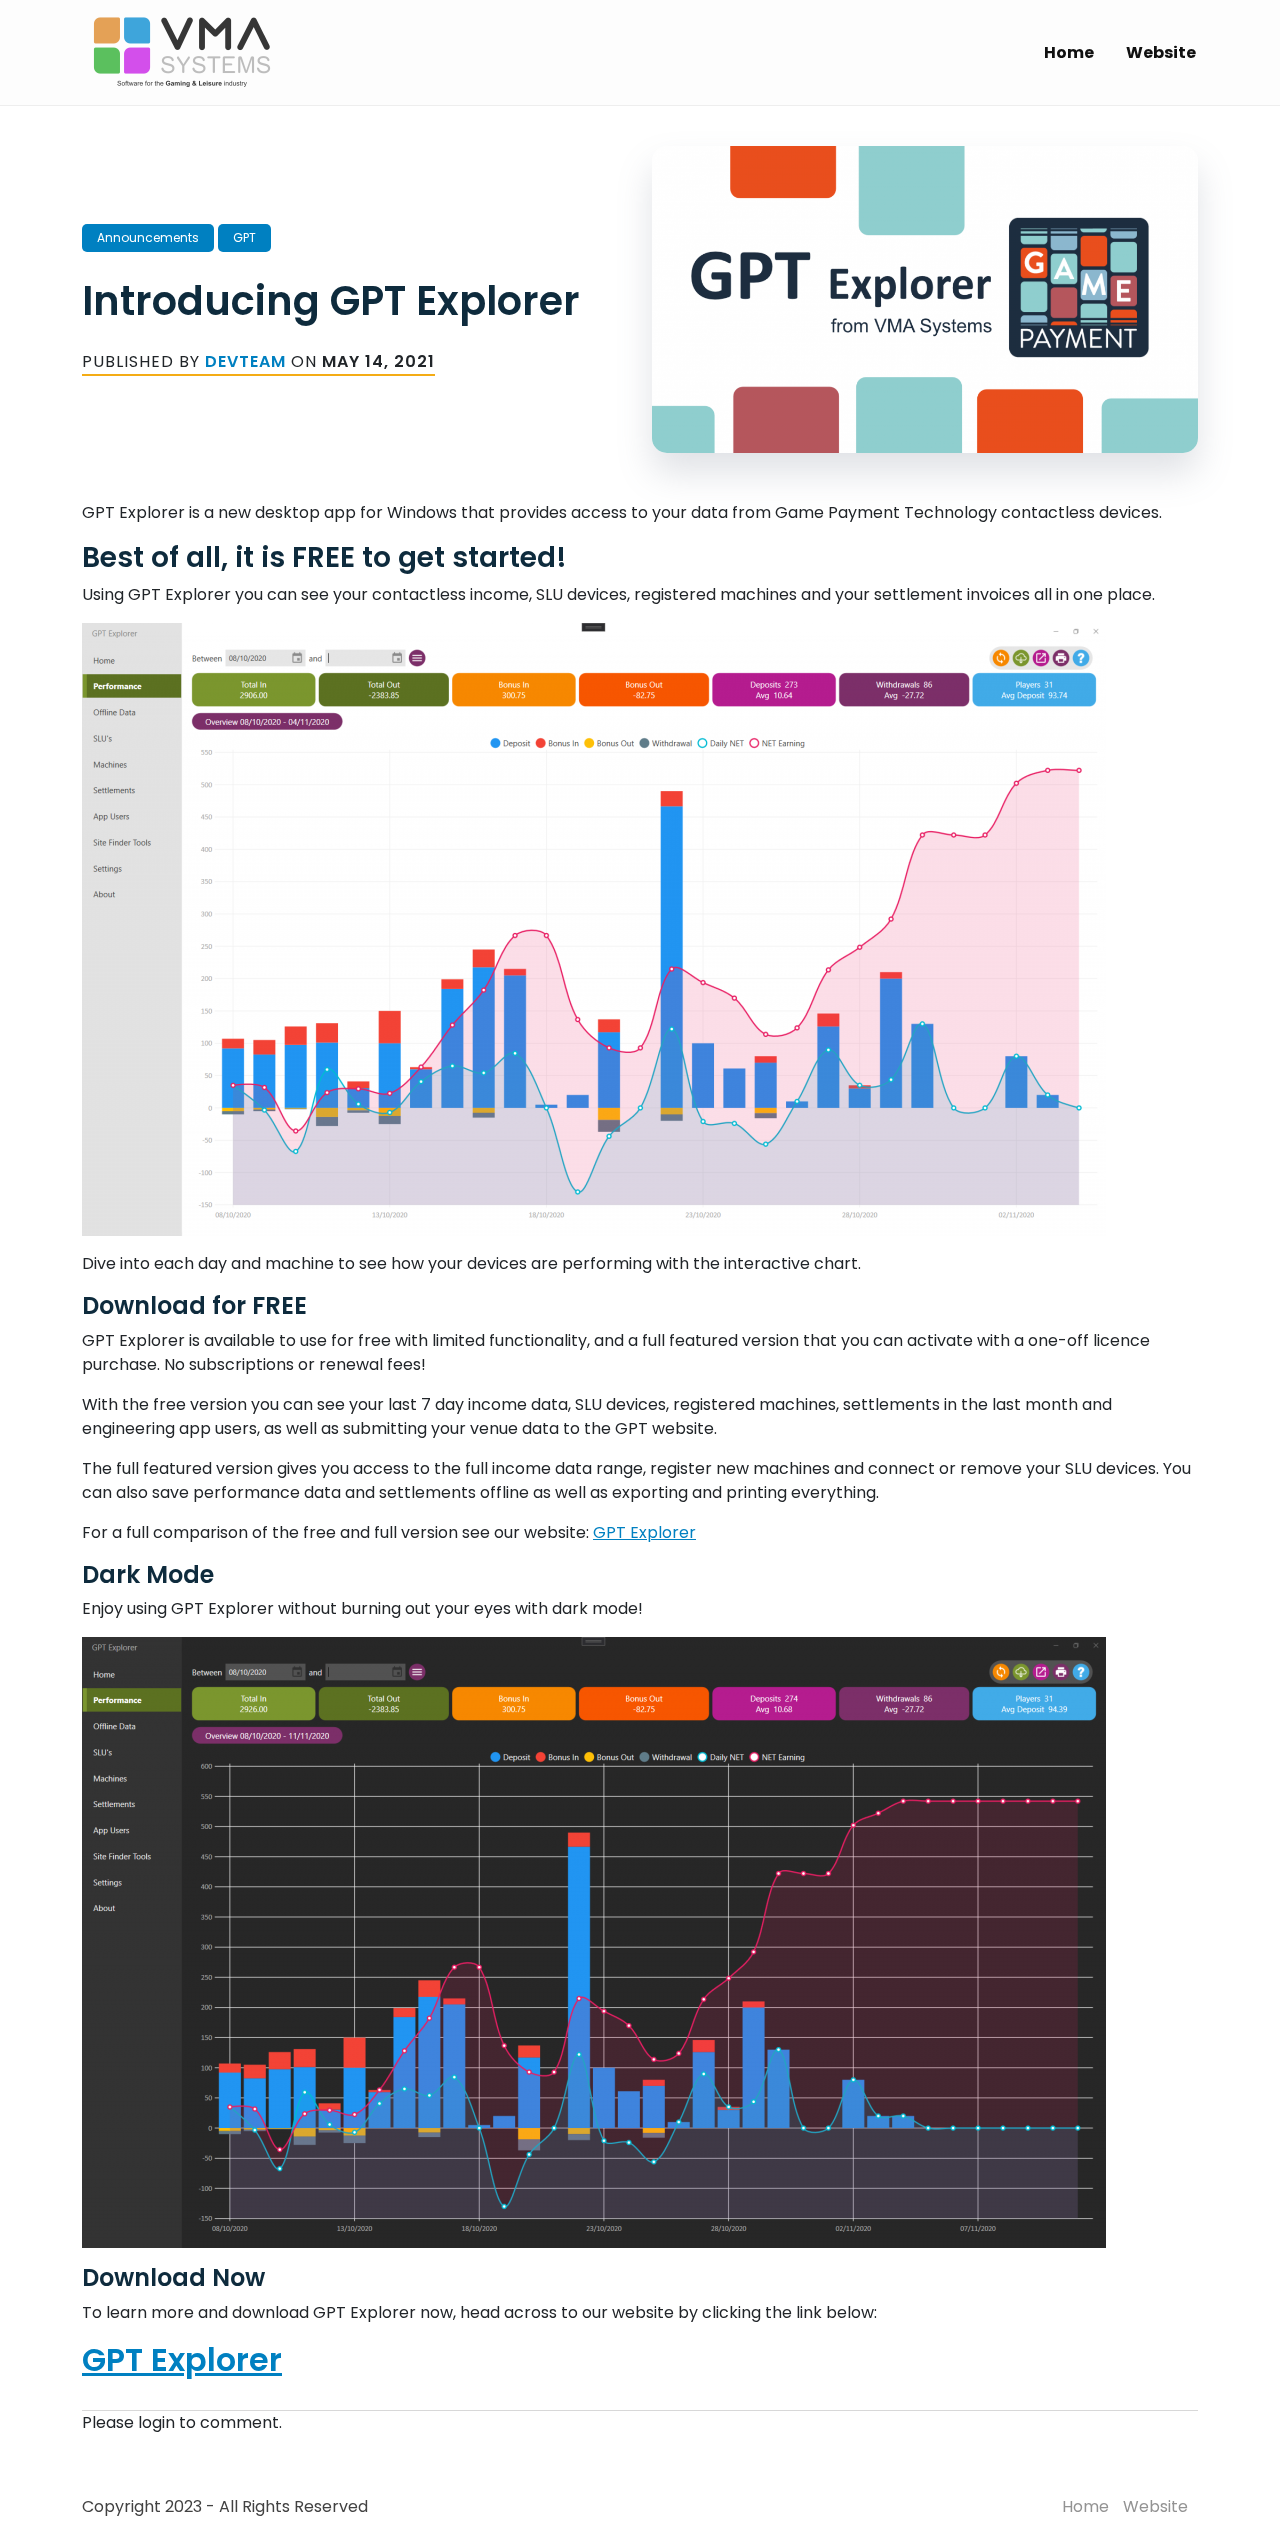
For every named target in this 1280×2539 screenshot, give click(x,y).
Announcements (148, 237)
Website (1161, 52)
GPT (244, 237)
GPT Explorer (644, 1532)
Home (1069, 52)
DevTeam (245, 361)
